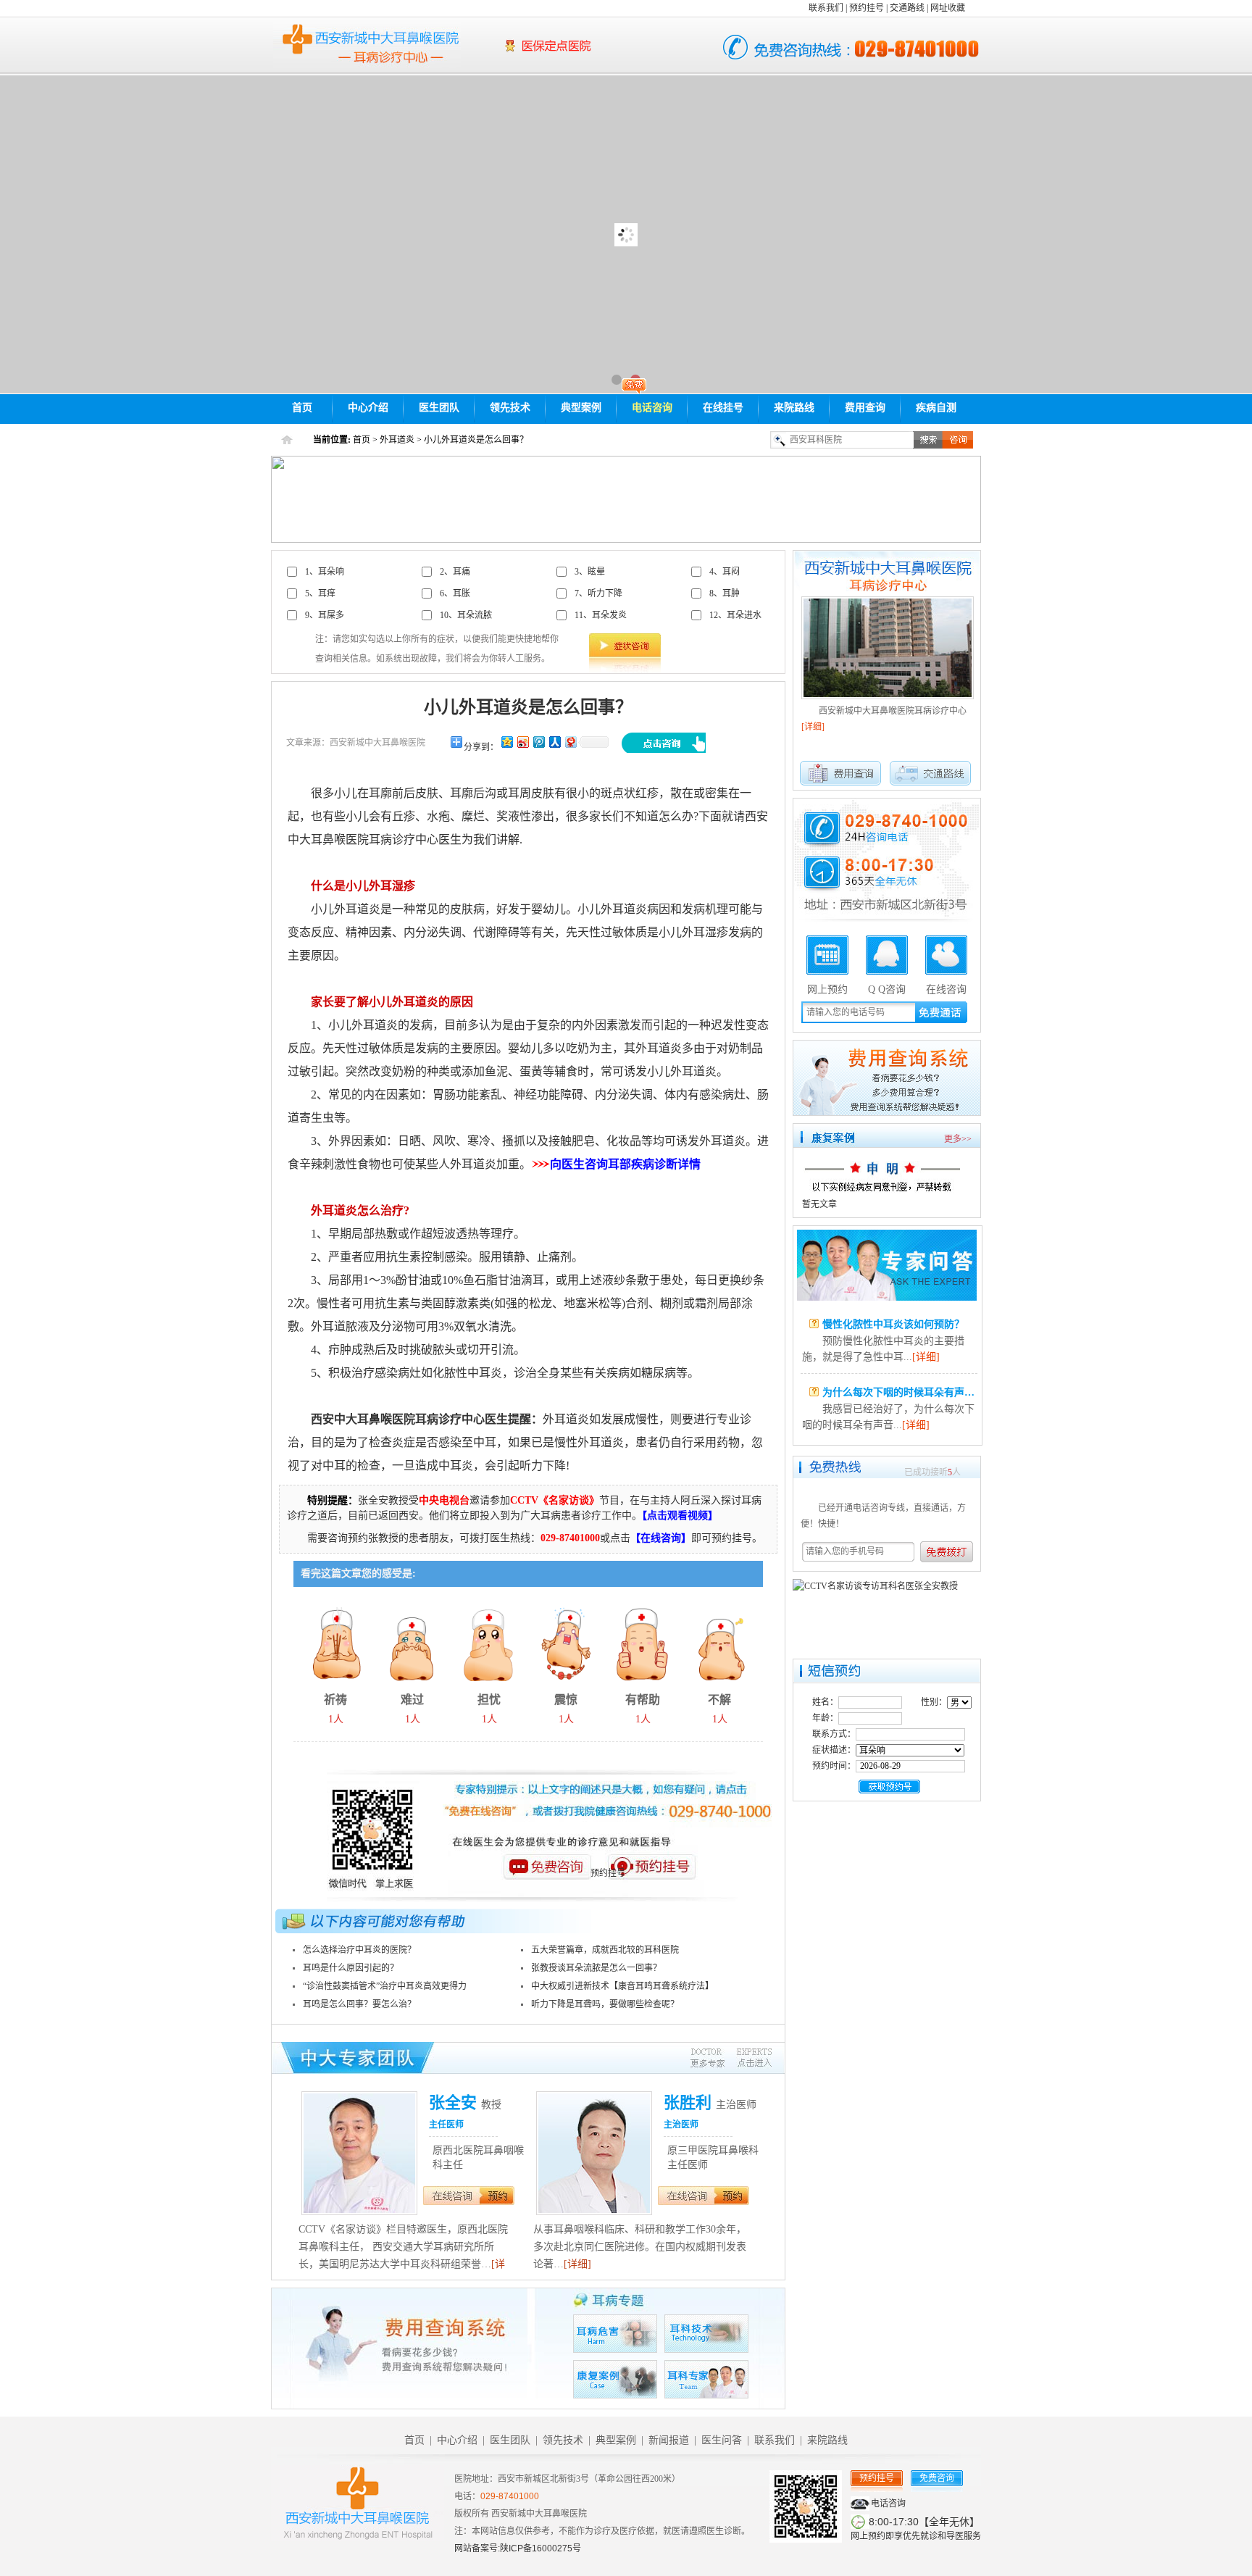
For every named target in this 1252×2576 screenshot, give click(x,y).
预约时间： (834, 1766)
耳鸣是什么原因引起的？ (351, 1968)
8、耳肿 (725, 593)
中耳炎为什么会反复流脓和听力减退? (906, 1392)
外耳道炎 (397, 440)
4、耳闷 (725, 572)
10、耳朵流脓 (466, 615)
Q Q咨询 (887, 988)
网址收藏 (948, 8)
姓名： (825, 1702)
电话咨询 (652, 408)
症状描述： (834, 1750)
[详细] (577, 2264)
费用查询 (865, 408)
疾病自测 (936, 408)
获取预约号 (889, 1787)
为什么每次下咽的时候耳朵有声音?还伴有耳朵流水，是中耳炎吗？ (972, 1324)
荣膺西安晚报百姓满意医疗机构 (594, 55)
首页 (302, 408)
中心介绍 (368, 408)
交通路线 (907, 8)
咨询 (958, 440)
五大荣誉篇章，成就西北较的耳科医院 (605, 1950)
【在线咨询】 (661, 1538)
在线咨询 (451, 2196)
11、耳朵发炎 (601, 615)
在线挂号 (723, 408)
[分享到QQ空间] (506, 742)
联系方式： (834, 1734)
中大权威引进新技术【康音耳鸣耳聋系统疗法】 (622, 1986)
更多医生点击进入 (731, 2058)
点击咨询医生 (664, 743)
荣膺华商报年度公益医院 (594, 38)
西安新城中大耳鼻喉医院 (367, 45)
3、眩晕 (590, 572)
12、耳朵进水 (735, 615)
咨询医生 (547, 1879)
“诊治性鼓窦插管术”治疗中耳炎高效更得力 (385, 1986)
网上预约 (827, 988)
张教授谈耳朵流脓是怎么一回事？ (596, 1968)
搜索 (928, 440)
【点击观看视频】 (680, 1516)
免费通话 (941, 1011)
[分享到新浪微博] (522, 742)
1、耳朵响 (325, 572)
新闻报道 (669, 2440)
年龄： (825, 1718)
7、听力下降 (598, 593)
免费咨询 (937, 2478)
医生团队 (439, 408)
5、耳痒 (320, 593)
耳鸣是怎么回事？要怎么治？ (359, 2004)
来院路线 (794, 408)
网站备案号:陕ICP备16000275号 (518, 2548)
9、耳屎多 (325, 615)
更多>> (958, 1139)
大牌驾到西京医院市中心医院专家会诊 (626, 234)
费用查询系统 (887, 1078)
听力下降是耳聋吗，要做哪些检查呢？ (605, 2004)
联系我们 (826, 8)
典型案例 (581, 408)
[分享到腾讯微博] (538, 742)
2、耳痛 (455, 572)
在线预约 (497, 2196)
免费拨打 (951, 1552)
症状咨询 (625, 645)
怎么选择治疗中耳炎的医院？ (359, 1950)
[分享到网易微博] (570, 742)
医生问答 (887, 1265)
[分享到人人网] (554, 742)
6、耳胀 (455, 593)
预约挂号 (867, 8)
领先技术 (510, 408)
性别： (934, 1702)
